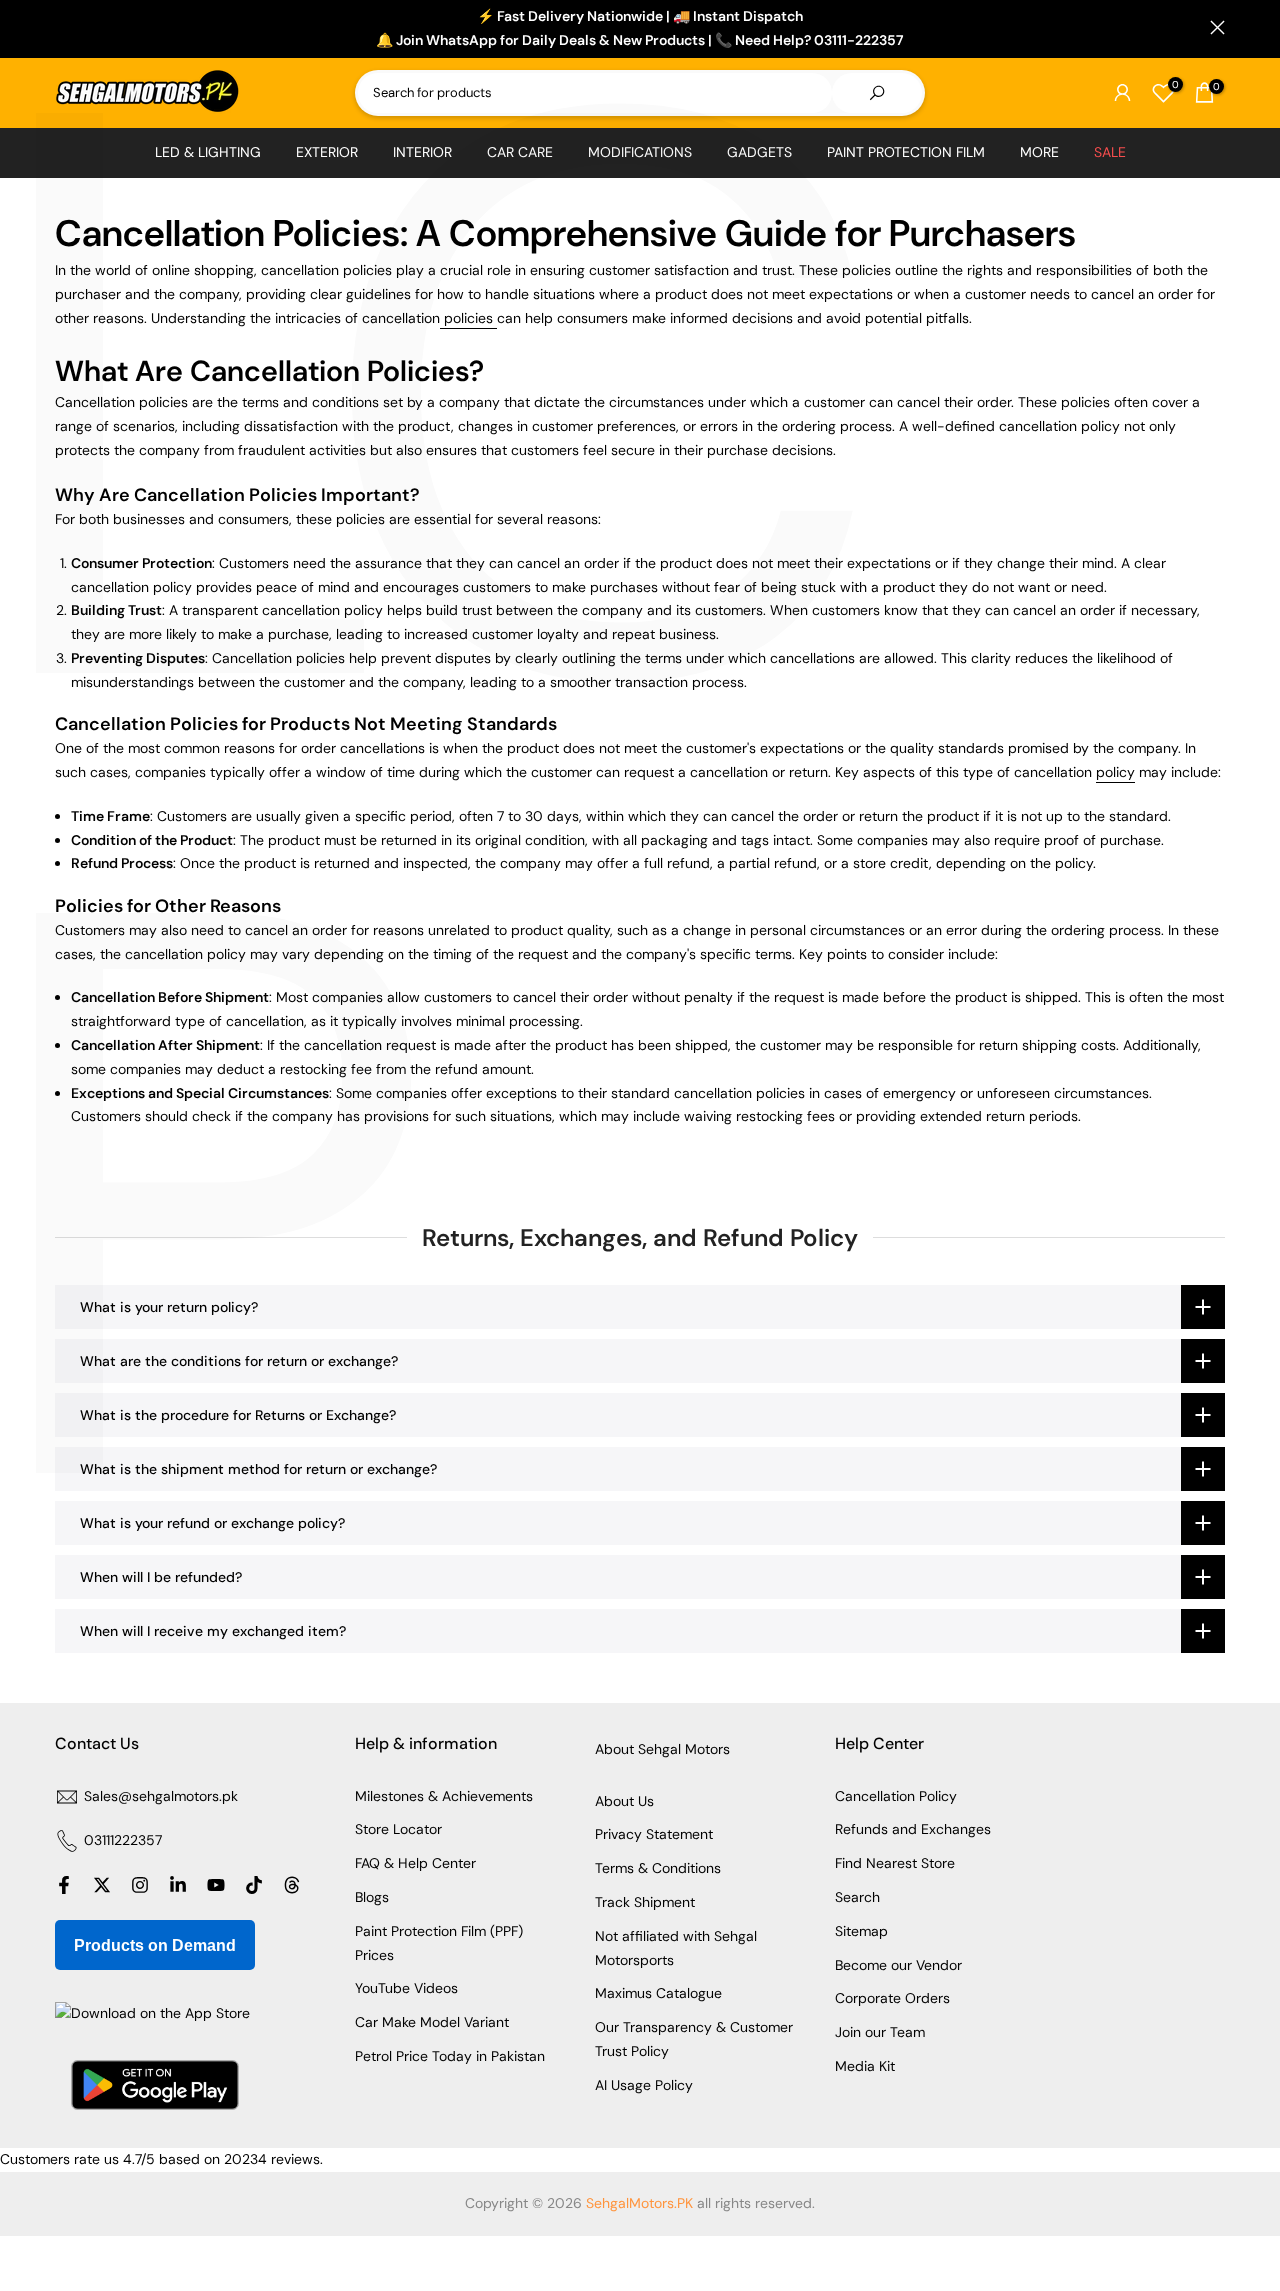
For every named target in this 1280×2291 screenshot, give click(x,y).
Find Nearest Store (895, 1863)
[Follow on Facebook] (64, 1885)
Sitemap (861, 1931)
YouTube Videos (406, 1988)
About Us (624, 1801)
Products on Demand (155, 1945)
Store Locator (398, 1829)
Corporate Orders (892, 1998)
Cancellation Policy (896, 1796)
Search (857, 1897)
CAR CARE (520, 152)
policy (1115, 772)
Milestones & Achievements (444, 1796)
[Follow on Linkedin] (178, 1885)
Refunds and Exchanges (913, 1829)
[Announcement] (640, 29)
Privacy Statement (654, 1834)
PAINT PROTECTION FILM (906, 152)
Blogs (372, 1897)
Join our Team (880, 2032)
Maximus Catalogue (658, 1993)
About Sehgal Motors (662, 1749)
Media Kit (865, 2066)
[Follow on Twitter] (102, 1885)
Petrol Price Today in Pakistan (450, 2056)
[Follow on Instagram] (140, 1885)
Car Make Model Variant (432, 2022)
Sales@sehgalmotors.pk (161, 1796)
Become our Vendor (898, 1965)
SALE (1110, 152)
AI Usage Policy (644, 2085)
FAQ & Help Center (415, 1863)
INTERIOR (422, 152)
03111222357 (123, 1840)
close (62, 27)
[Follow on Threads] (292, 1885)
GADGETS (759, 152)
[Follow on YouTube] (216, 1885)
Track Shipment (645, 1902)
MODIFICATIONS (640, 152)
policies (468, 318)
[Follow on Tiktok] (254, 1885)
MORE (1039, 152)
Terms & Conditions (658, 1868)
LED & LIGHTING (208, 152)
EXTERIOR (327, 152)
